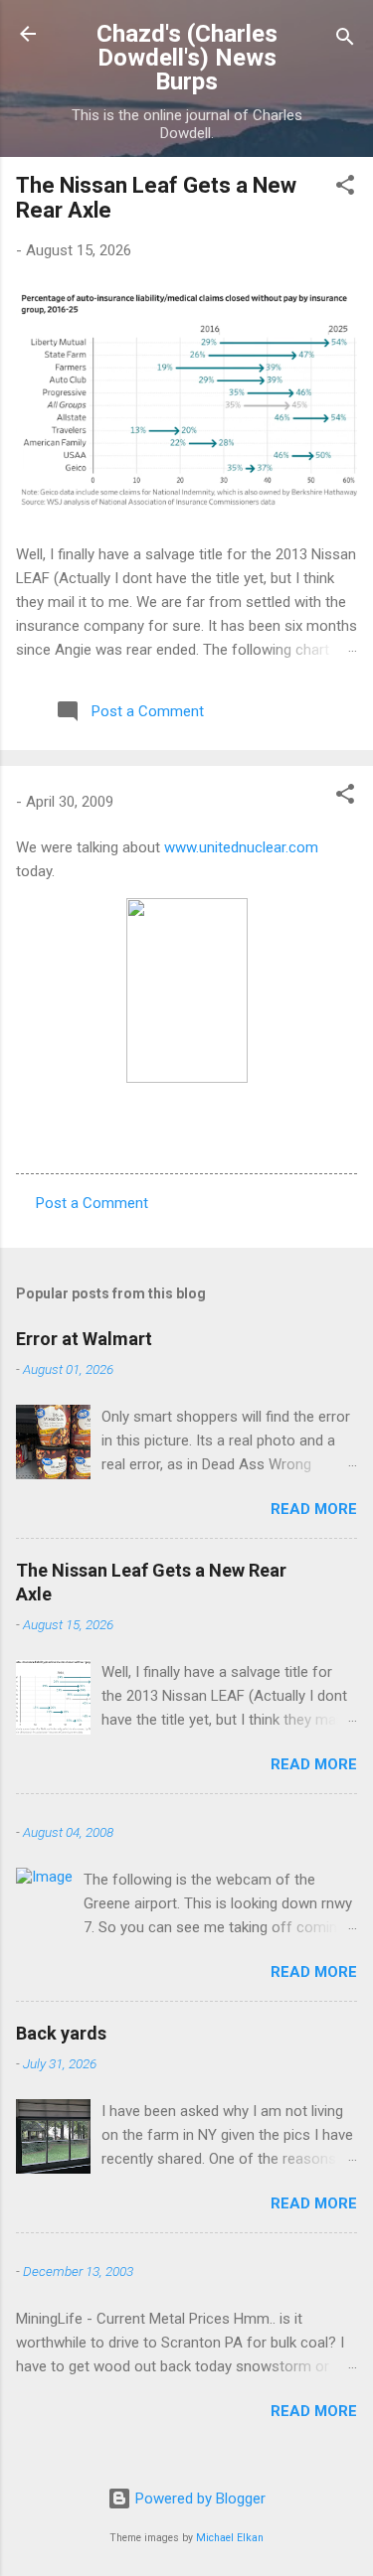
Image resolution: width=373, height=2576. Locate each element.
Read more (314, 1509)
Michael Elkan (230, 2538)
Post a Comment (92, 1203)
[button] (345, 188)
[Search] (345, 40)
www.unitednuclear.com (241, 847)
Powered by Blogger (198, 2499)
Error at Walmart (84, 1339)
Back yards (61, 2033)
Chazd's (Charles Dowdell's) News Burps (187, 58)
